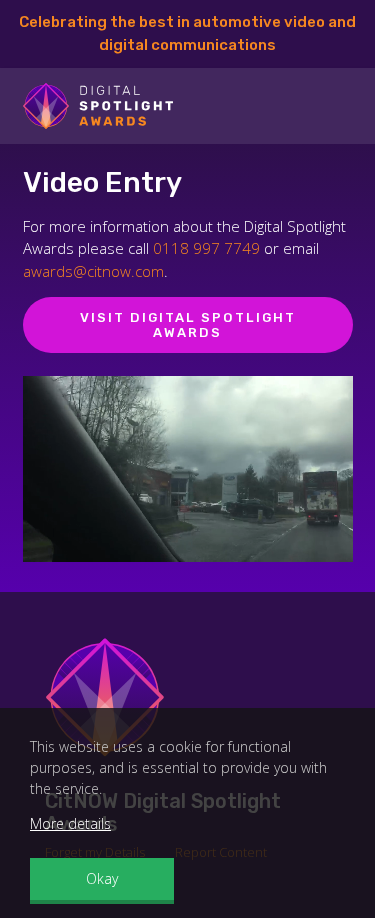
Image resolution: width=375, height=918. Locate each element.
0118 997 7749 (206, 248)
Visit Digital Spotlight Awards (188, 325)
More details (70, 823)
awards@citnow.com (93, 271)
